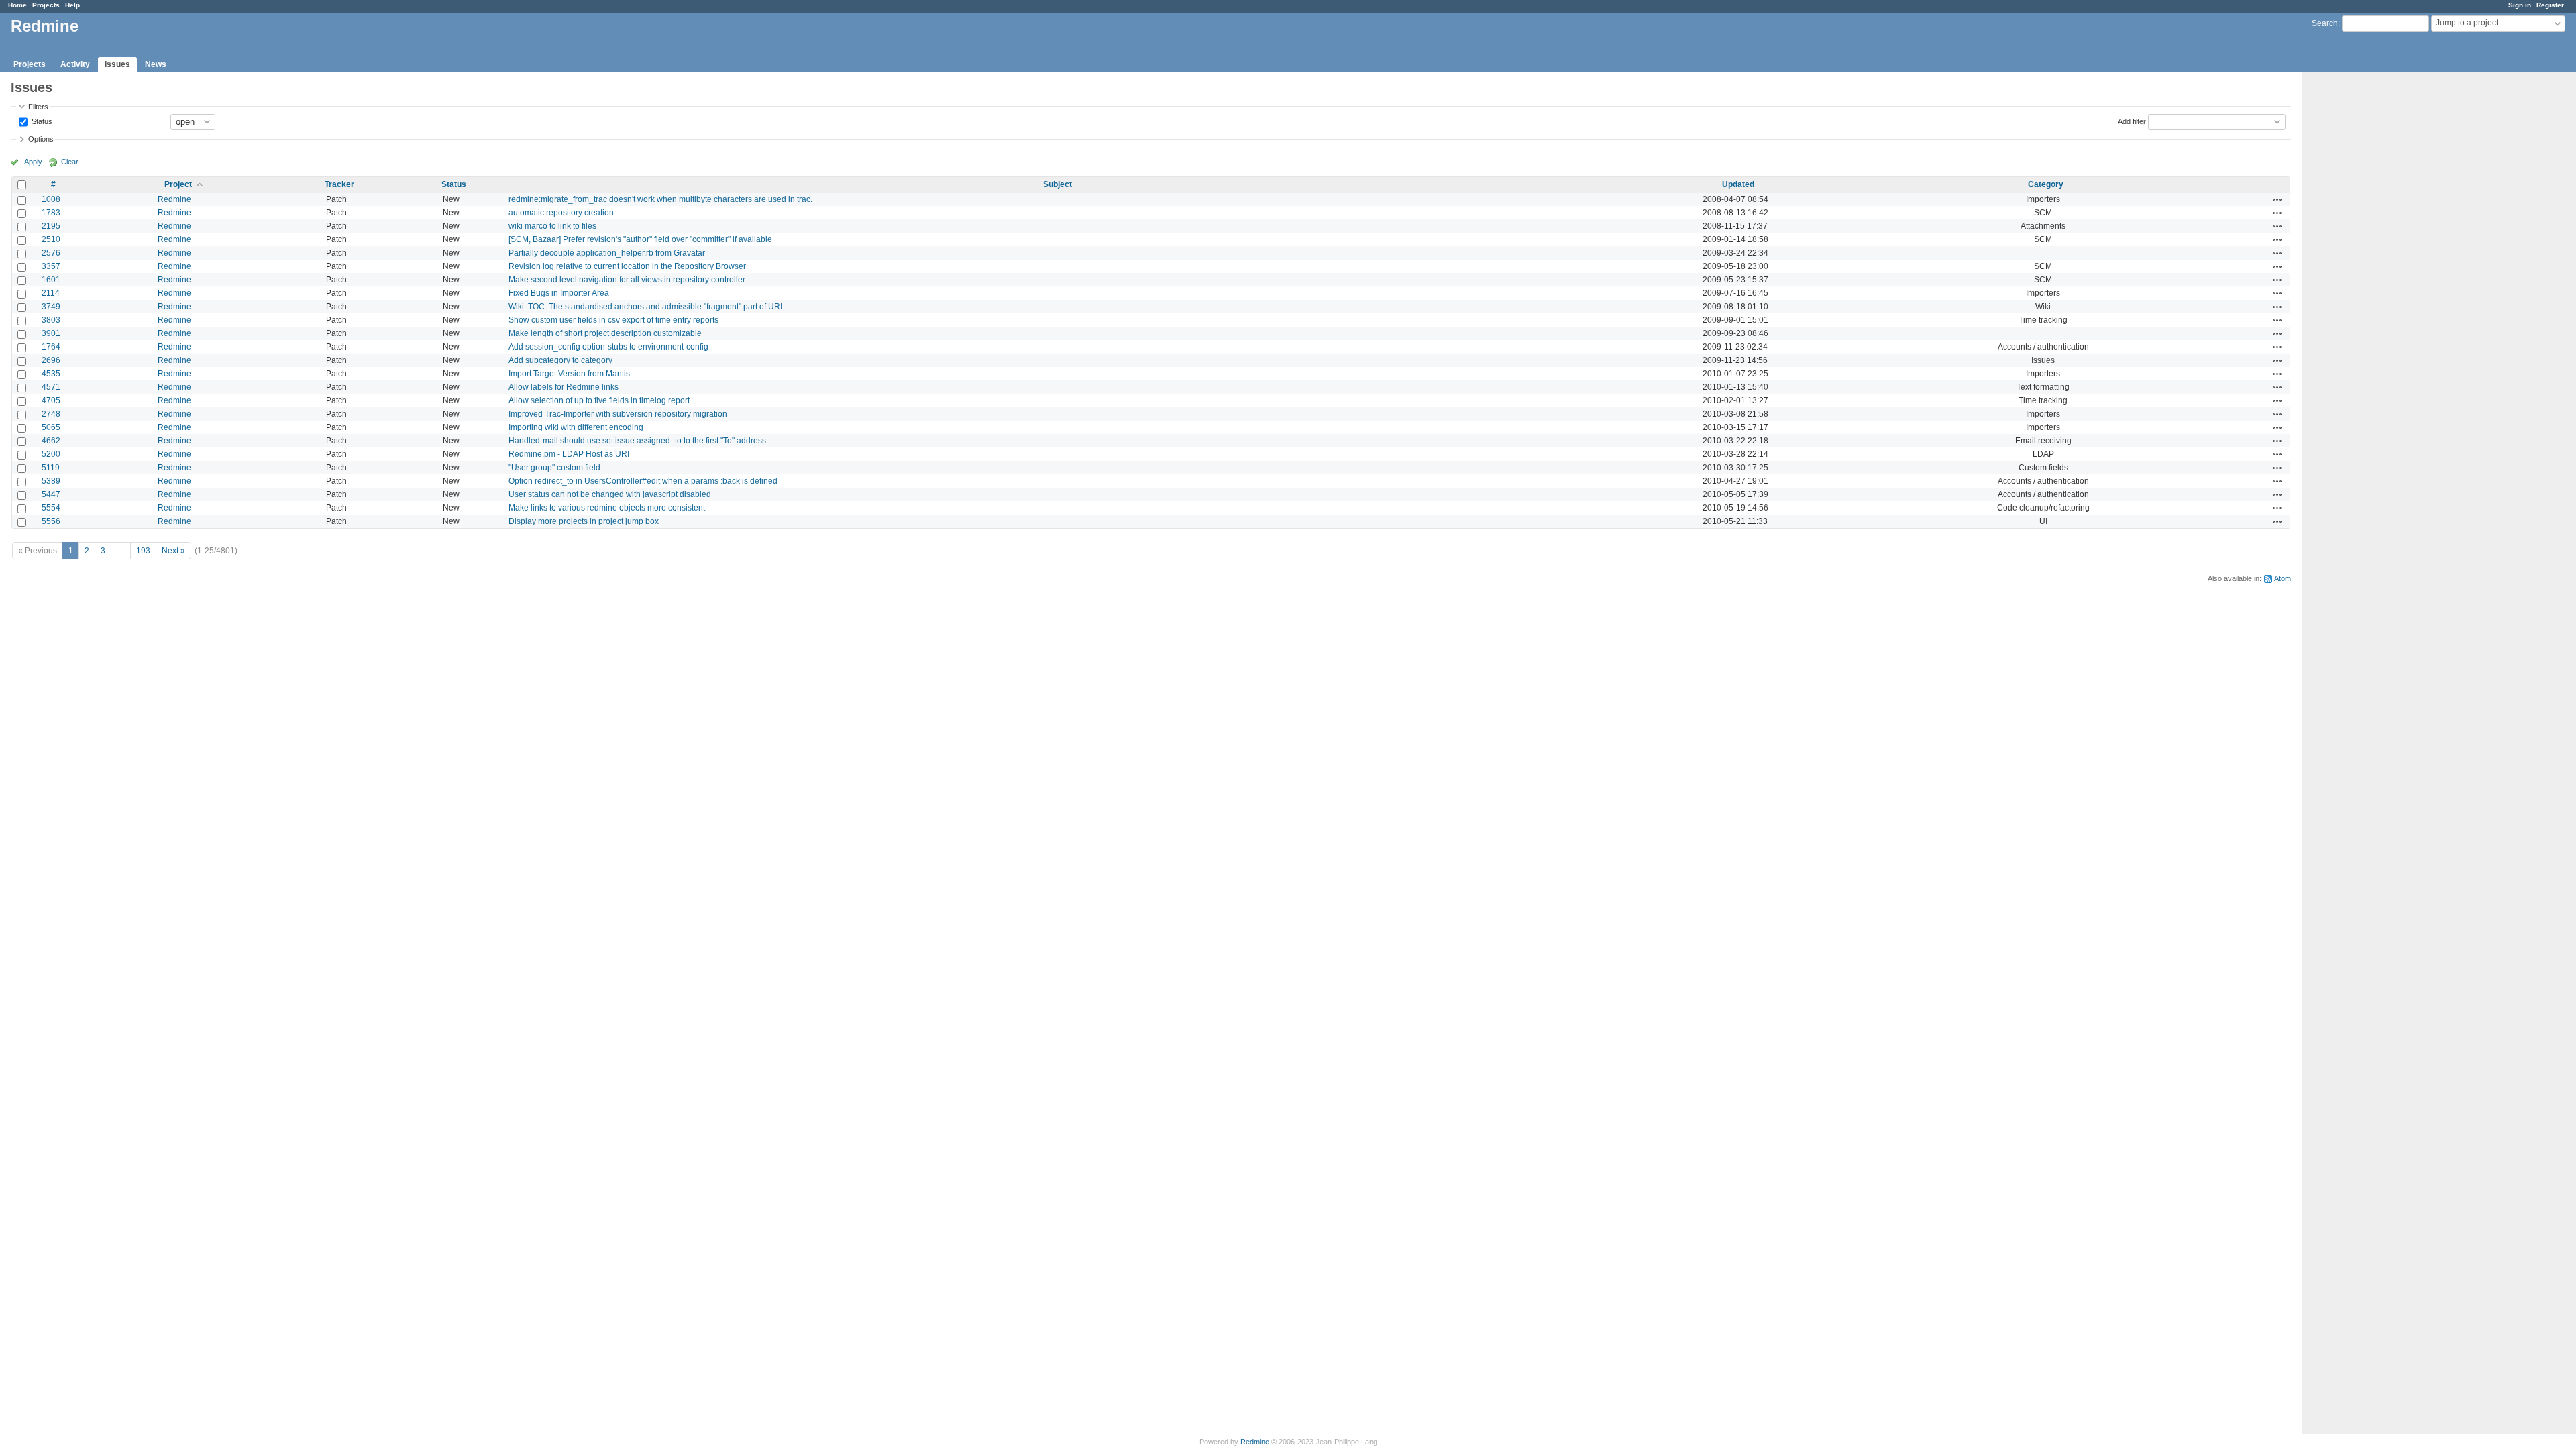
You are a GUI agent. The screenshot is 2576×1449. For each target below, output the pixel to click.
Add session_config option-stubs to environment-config (608, 347)
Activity (75, 64)
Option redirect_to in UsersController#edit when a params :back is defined (643, 481)
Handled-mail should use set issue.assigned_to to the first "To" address (637, 441)
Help (72, 5)
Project (178, 184)
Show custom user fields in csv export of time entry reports (613, 320)
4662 (51, 441)
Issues (117, 64)
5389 (51, 481)
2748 (51, 414)
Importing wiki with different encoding (576, 427)
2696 (51, 360)
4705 (51, 400)
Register (2550, 5)
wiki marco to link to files (552, 226)
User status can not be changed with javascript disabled (610, 494)
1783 (51, 213)
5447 (51, 494)
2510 (51, 239)
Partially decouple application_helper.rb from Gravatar (607, 253)
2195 (51, 226)
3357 (51, 266)
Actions (2277, 199)
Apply (33, 162)
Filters (38, 107)
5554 (51, 508)
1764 (51, 347)
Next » (173, 551)
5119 (51, 468)
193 (143, 551)
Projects (46, 5)
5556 (51, 521)
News (156, 64)
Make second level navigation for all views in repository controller (627, 280)
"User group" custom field (554, 468)
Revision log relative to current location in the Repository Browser (627, 266)
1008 (51, 199)
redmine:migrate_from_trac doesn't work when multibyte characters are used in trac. (660, 199)
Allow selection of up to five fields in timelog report (599, 400)
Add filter (2132, 121)
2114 (51, 293)
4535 (51, 374)
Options (41, 139)
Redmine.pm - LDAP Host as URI (569, 454)
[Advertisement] (2369, 282)
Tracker (339, 184)
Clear (70, 162)
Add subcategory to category (560, 360)
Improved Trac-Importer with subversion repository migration (618, 414)
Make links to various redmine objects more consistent (607, 508)
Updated (1738, 184)
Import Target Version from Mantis (569, 374)
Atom (2283, 578)
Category (2046, 184)
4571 (51, 387)
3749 (51, 307)
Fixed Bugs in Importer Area (559, 293)
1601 (51, 280)
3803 (51, 320)
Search (2325, 23)
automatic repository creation (561, 213)
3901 (51, 333)
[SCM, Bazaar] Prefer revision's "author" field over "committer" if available (640, 239)
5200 (51, 454)
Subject (1058, 184)
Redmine (174, 199)
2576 (51, 253)
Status (41, 121)
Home (17, 5)
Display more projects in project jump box (584, 521)
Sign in (2520, 5)
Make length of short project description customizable (605, 333)
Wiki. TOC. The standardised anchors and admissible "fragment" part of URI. (646, 307)
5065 (51, 427)
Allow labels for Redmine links (563, 387)
